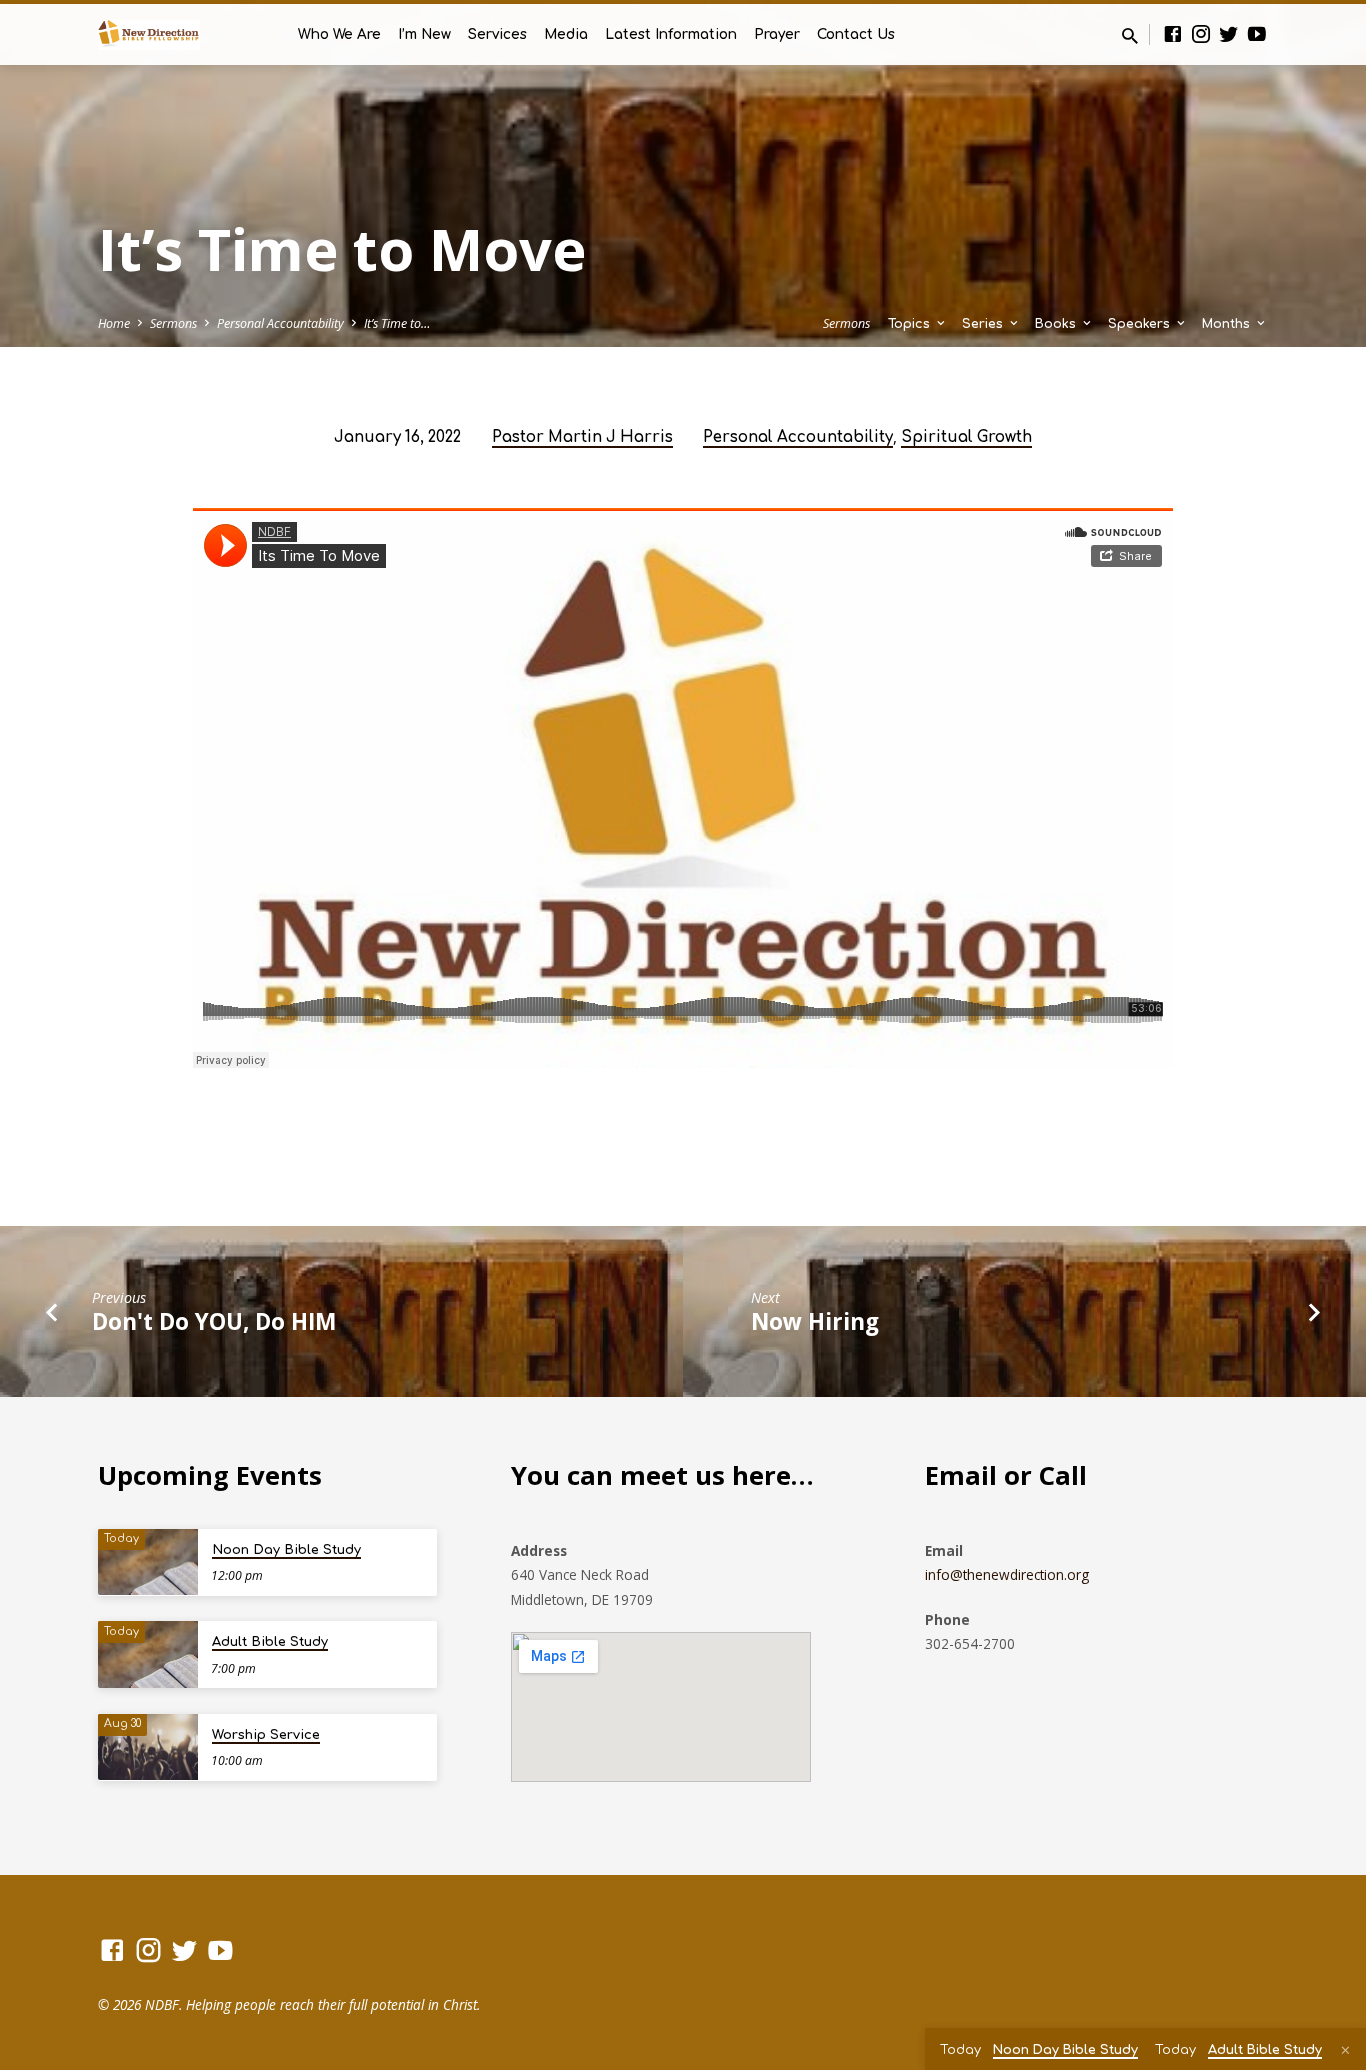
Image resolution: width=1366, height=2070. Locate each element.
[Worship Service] (148, 1747)
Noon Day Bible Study (286, 1550)
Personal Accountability (280, 323)
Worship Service (266, 1735)
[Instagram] (1201, 33)
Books (1057, 324)
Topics (911, 324)
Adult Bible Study (270, 1642)
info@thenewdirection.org (1007, 1574)
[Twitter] (1229, 33)
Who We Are (339, 34)
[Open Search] (1130, 35)
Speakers (1141, 324)
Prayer (777, 34)
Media (566, 34)
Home (114, 323)
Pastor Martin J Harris (582, 437)
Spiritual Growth (966, 437)
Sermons (173, 323)
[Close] (1345, 2050)
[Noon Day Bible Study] (148, 1562)
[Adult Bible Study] (148, 1654)
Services (497, 34)
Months (1228, 324)
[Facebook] (1173, 33)
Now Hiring (815, 1321)
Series (984, 324)
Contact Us (856, 34)
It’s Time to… (397, 323)
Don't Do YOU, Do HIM (214, 1321)
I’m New (424, 34)
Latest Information (671, 34)
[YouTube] (1257, 33)
